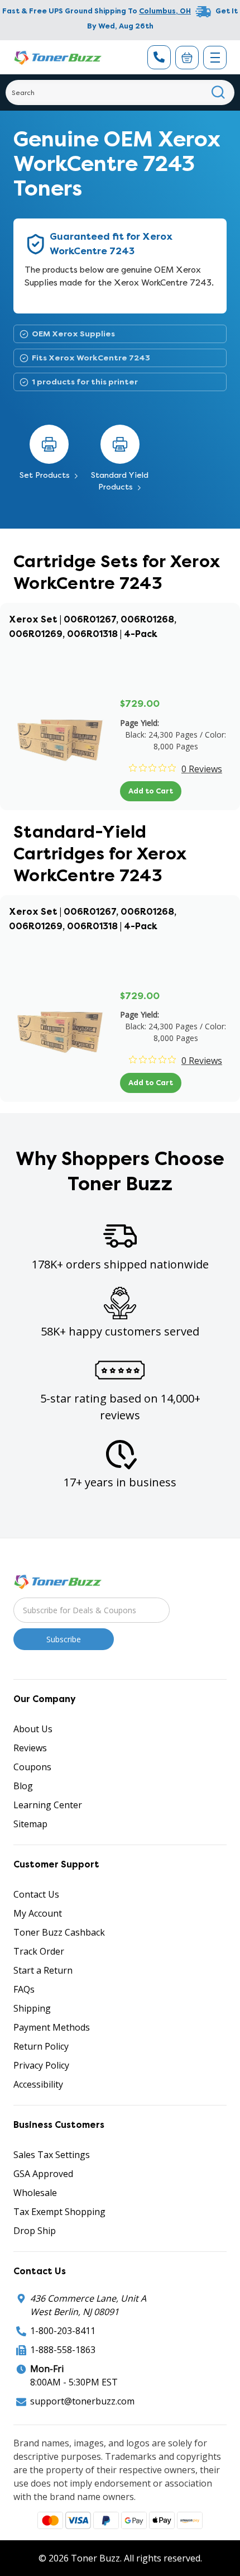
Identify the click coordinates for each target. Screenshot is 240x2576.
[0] (187, 58)
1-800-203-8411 (63, 2331)
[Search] (219, 92)
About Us (33, 1729)
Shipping (32, 2008)
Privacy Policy (41, 2065)
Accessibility (38, 2084)
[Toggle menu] (215, 58)
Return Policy (41, 2046)
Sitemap (30, 1824)
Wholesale (35, 2193)
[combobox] (120, 92)
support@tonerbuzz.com (82, 2401)
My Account (38, 1913)
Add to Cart (151, 791)
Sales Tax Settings (52, 2155)
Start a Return (43, 1970)
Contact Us (36, 1894)
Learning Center (48, 1805)
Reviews (30, 1748)
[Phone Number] (159, 57)
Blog (23, 1786)
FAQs (24, 1989)
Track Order (39, 1951)
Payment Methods (52, 2027)
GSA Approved (43, 2174)
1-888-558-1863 (63, 2350)
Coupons (32, 1767)
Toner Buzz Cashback (59, 1932)
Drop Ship (35, 2231)
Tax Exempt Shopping (59, 2212)
